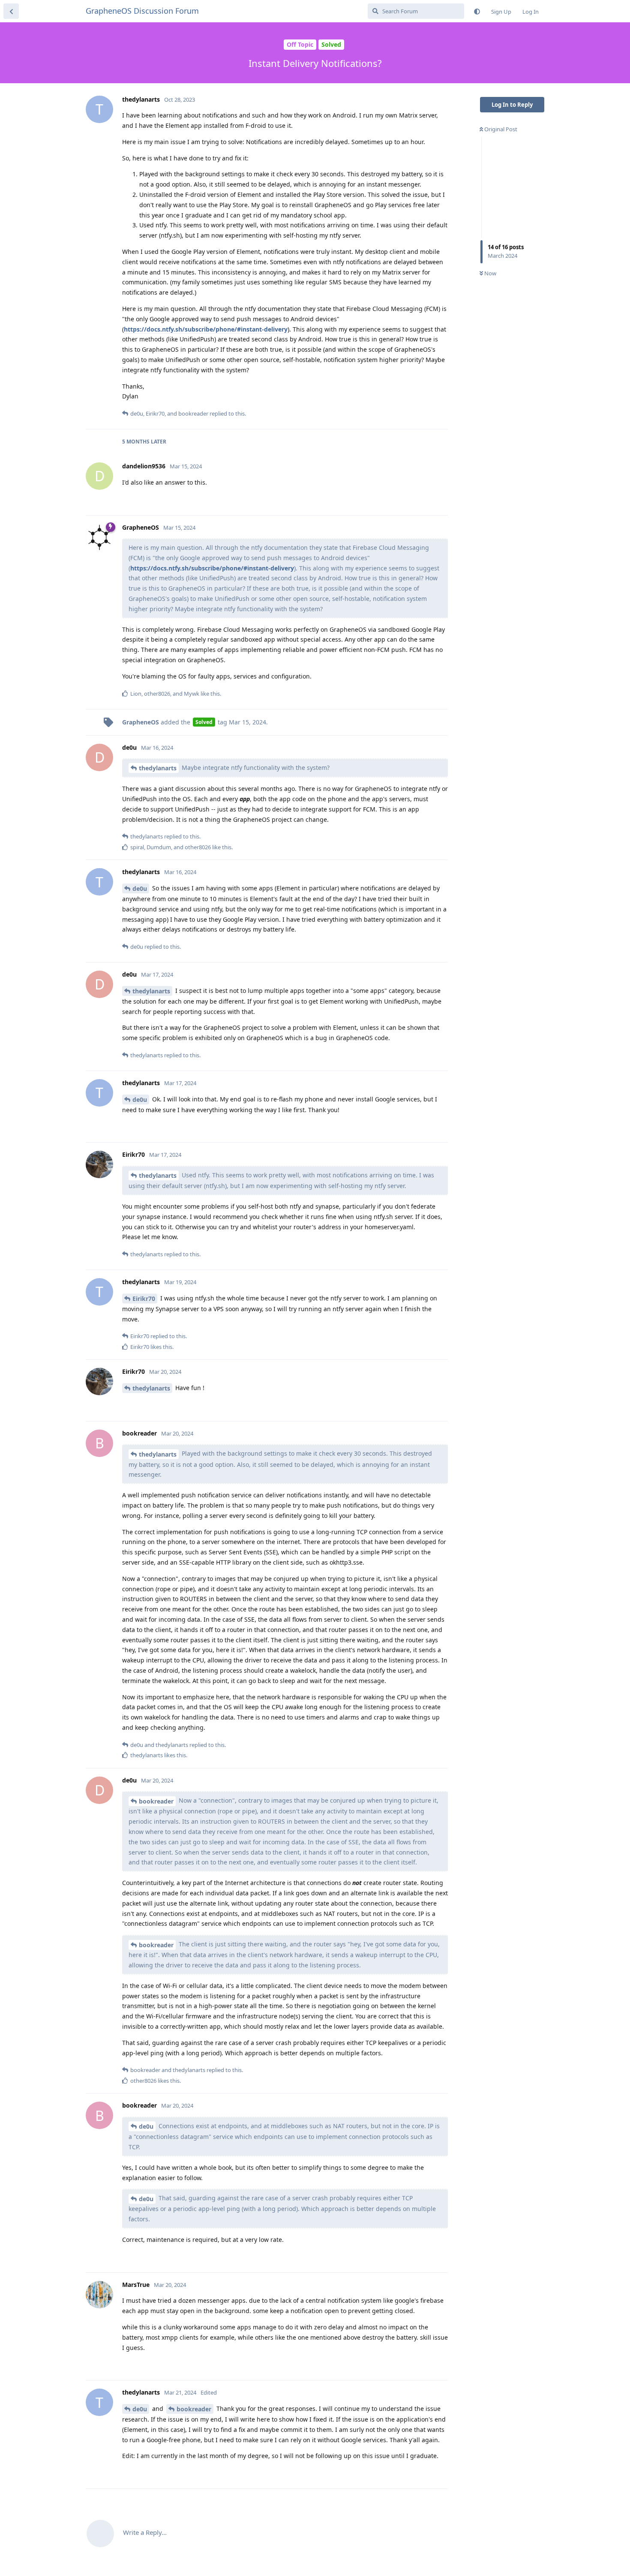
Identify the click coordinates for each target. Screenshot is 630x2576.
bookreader (156, 1801)
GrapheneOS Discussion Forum (142, 11)
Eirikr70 (144, 1299)
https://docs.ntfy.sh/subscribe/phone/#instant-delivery (206, 329)
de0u (140, 888)
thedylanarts (158, 768)
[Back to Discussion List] (11, 11)
